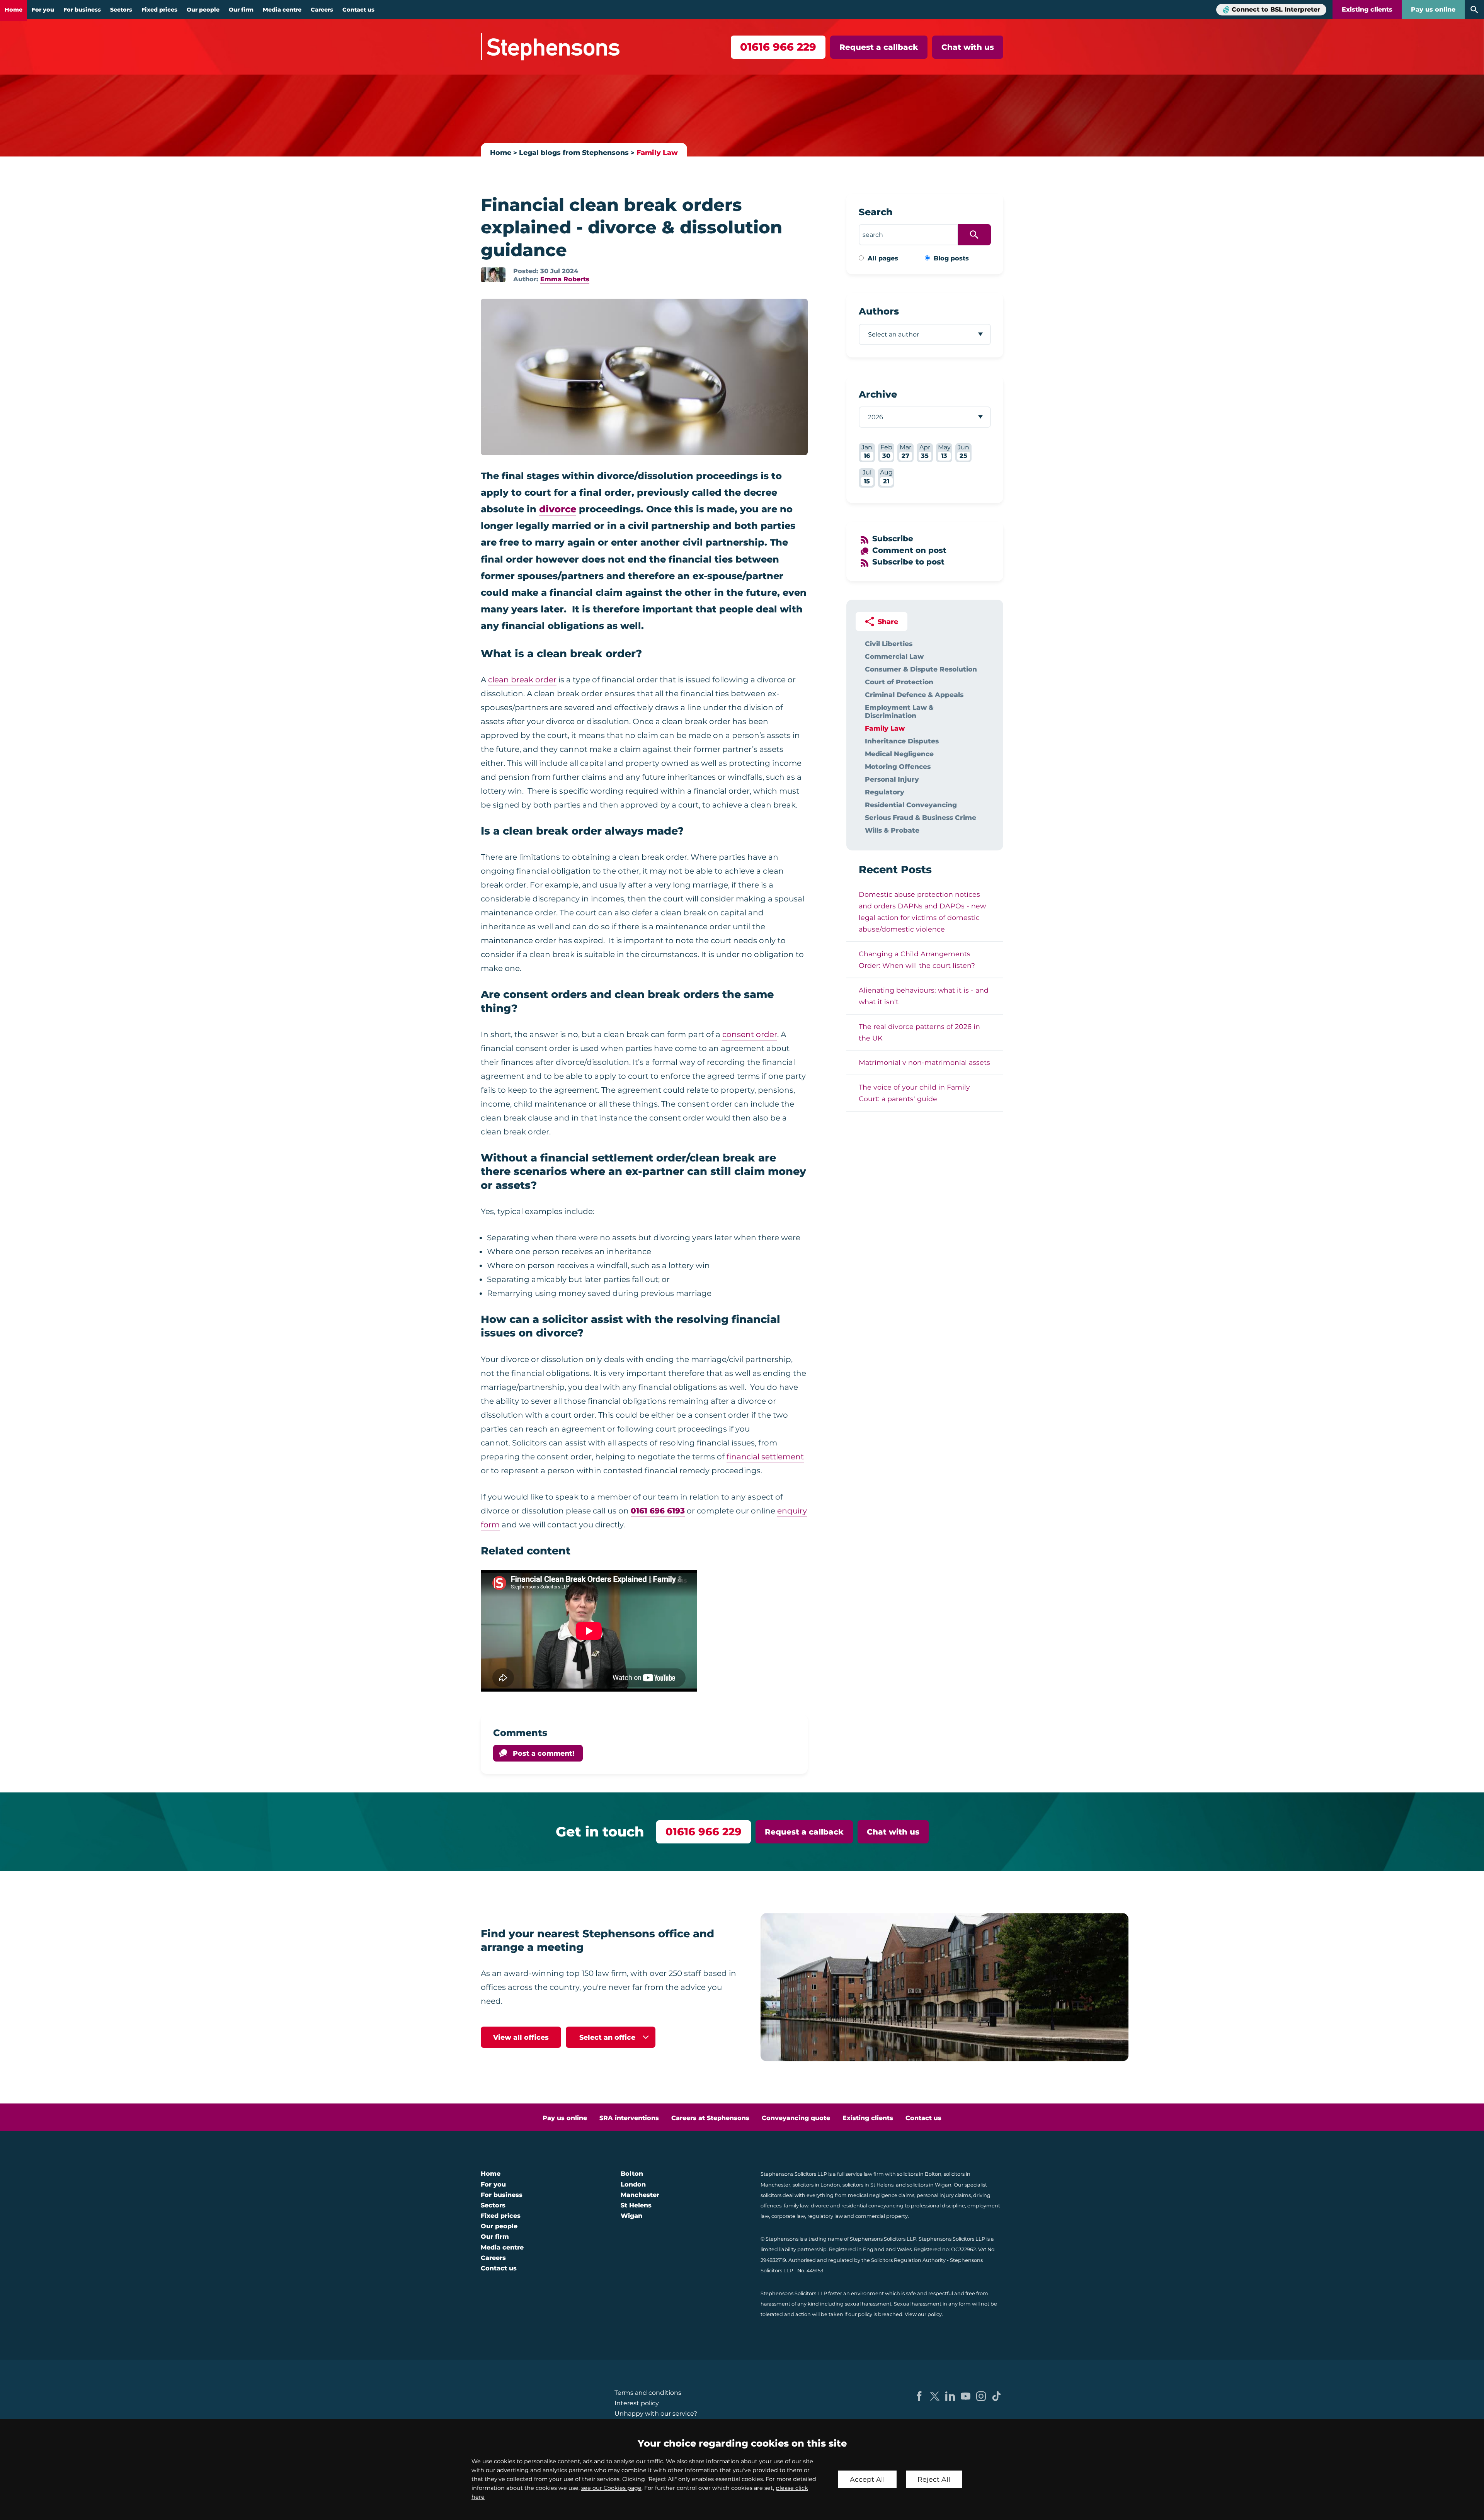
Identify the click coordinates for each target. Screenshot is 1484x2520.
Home (14, 10)
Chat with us (968, 47)
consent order (750, 1034)
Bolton (632, 2174)
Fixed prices (159, 10)
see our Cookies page (611, 2488)
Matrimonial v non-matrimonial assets (924, 1062)
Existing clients (1367, 9)
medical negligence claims (881, 2195)
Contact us (358, 10)
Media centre (282, 10)
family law (796, 2206)
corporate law (788, 2216)
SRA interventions (629, 2118)
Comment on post (909, 550)
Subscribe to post (908, 562)
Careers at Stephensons (710, 2118)
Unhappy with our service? (656, 2414)
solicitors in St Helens (868, 2185)
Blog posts (951, 258)
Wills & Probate (892, 830)
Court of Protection (899, 682)
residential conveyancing (872, 2206)
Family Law (657, 152)
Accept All (867, 2479)
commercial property (882, 2216)
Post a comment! (544, 1753)
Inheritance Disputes (902, 741)
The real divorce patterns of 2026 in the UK (919, 1032)
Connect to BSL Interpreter (1276, 9)
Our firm (241, 10)
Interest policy (637, 2403)
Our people (203, 10)
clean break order (522, 680)
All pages (883, 258)
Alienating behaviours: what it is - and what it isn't (924, 996)
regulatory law (825, 2216)
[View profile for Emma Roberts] (493, 275)
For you (43, 10)
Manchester (640, 2195)
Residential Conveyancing (911, 805)
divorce (558, 509)
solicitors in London (816, 2185)
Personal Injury (892, 779)
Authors (879, 311)
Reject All (934, 2479)
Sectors (121, 10)
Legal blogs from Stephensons (574, 152)
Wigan (631, 2216)
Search (876, 212)
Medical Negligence (899, 754)
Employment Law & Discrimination (899, 711)
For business (82, 10)
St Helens (636, 2205)
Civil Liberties (889, 644)
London (633, 2184)
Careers (322, 10)
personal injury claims (944, 2195)
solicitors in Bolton (919, 2174)
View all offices (521, 2037)
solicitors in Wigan (929, 2185)
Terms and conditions (648, 2393)
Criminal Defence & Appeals (914, 695)
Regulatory (885, 792)
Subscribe (893, 539)
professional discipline (938, 2206)
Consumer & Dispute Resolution (921, 669)
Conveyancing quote (796, 2118)
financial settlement (765, 1457)
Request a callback (879, 47)
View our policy (923, 2314)
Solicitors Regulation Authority (908, 2260)
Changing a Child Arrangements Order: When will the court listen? (917, 960)
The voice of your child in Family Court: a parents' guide (914, 1093)
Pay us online (1433, 9)
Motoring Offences (898, 766)
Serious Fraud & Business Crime (921, 817)
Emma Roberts (565, 279)
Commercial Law (894, 656)
